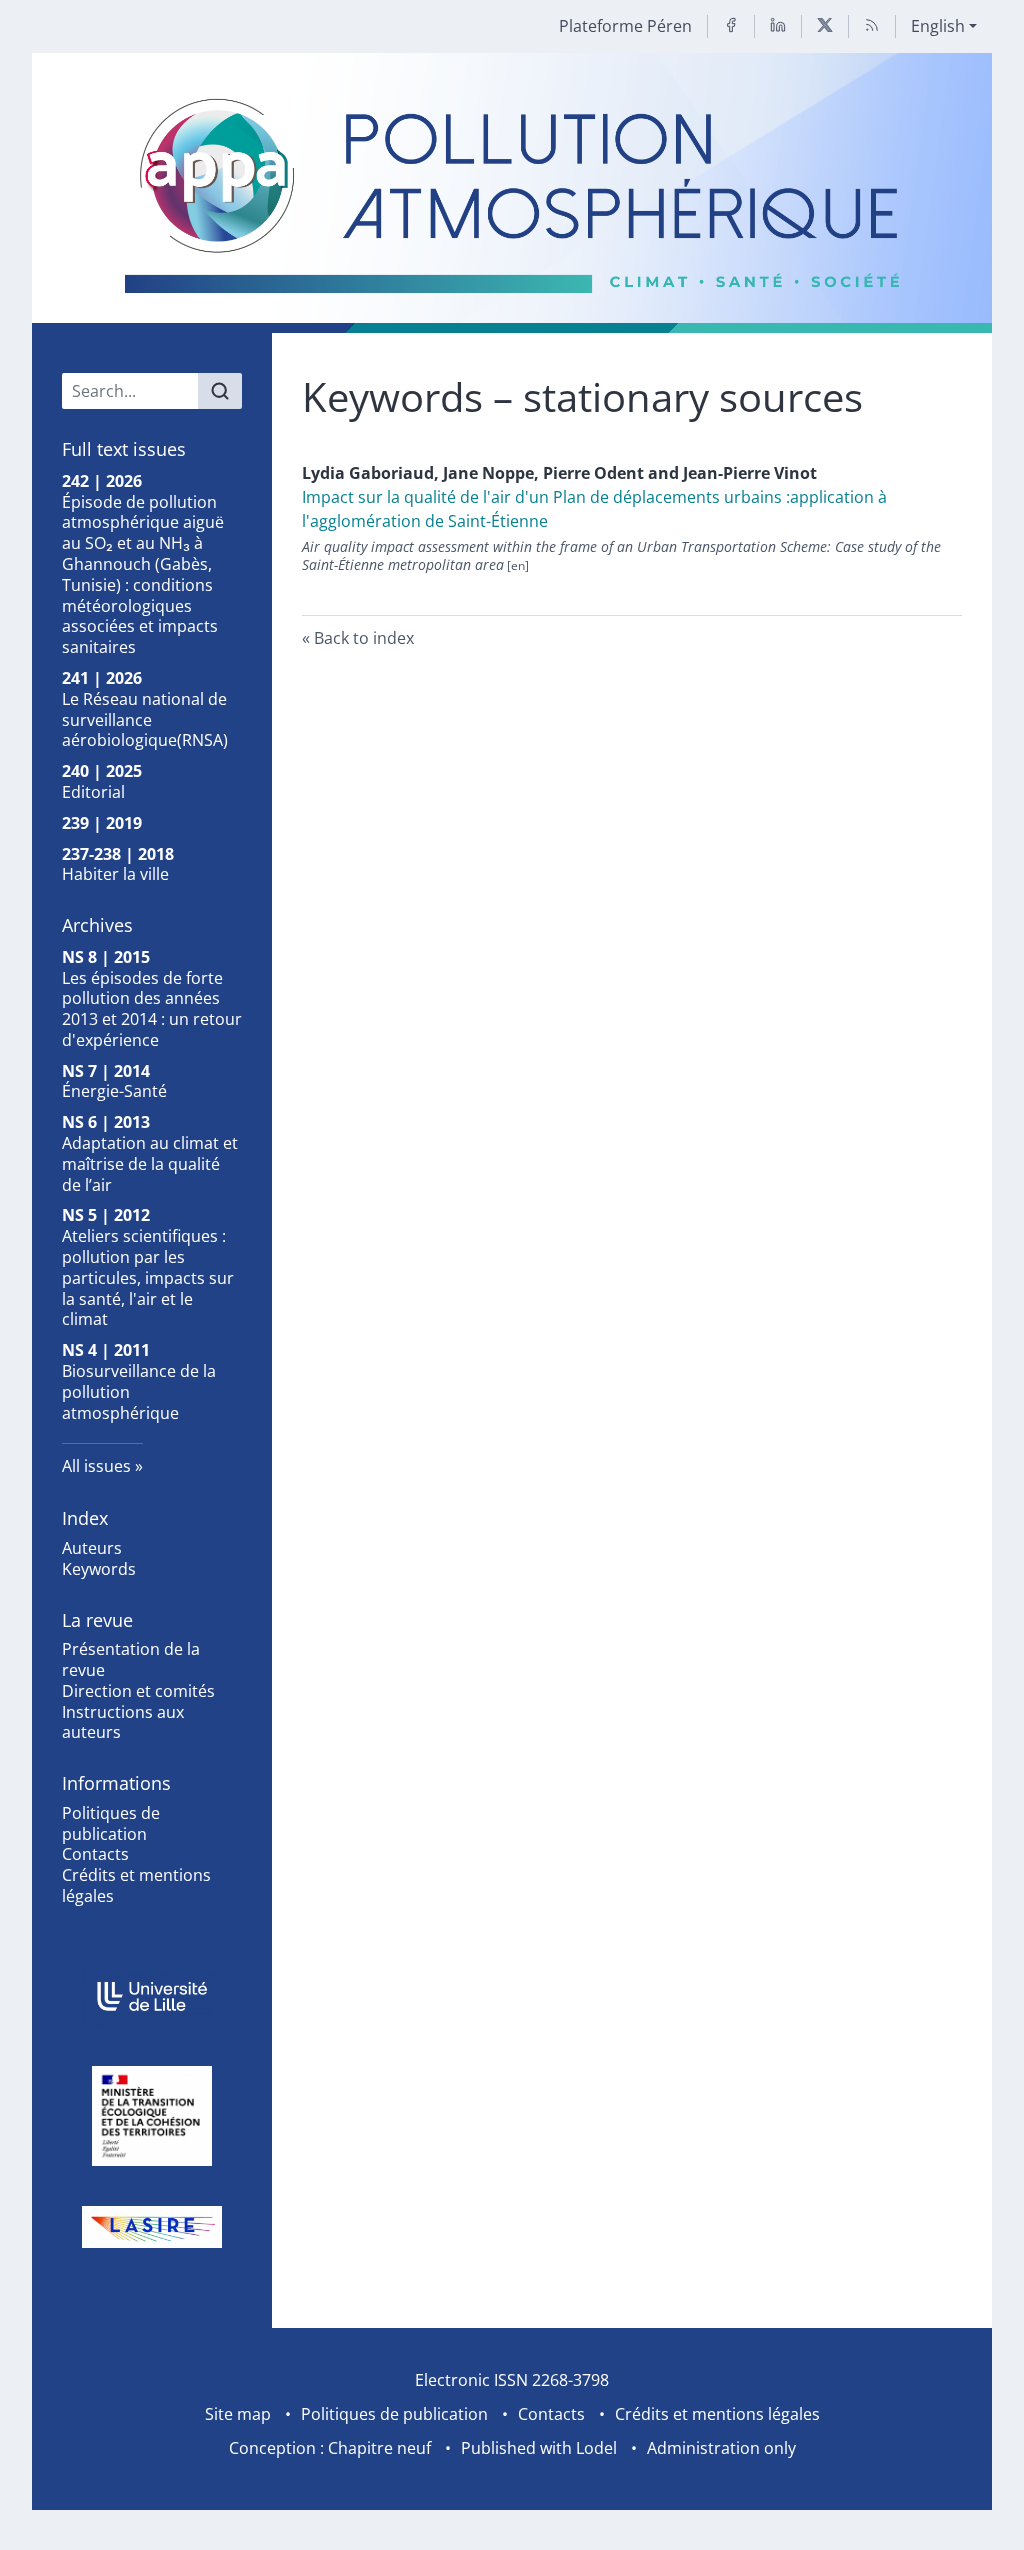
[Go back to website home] (511, 193)
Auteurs (92, 1548)
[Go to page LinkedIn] (778, 26)
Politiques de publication (111, 1823)
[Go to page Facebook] (731, 26)
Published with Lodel (539, 2448)
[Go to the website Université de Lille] (152, 1996)
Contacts (95, 1854)
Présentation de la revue (131, 1659)
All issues (96, 1466)
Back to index (364, 638)
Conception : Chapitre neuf (330, 2448)
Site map (238, 2414)
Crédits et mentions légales (136, 1885)
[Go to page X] (825, 26)
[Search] (220, 391)
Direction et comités (138, 1691)
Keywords (99, 1569)
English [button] (938, 26)
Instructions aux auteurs (123, 1722)
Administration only (721, 2448)
